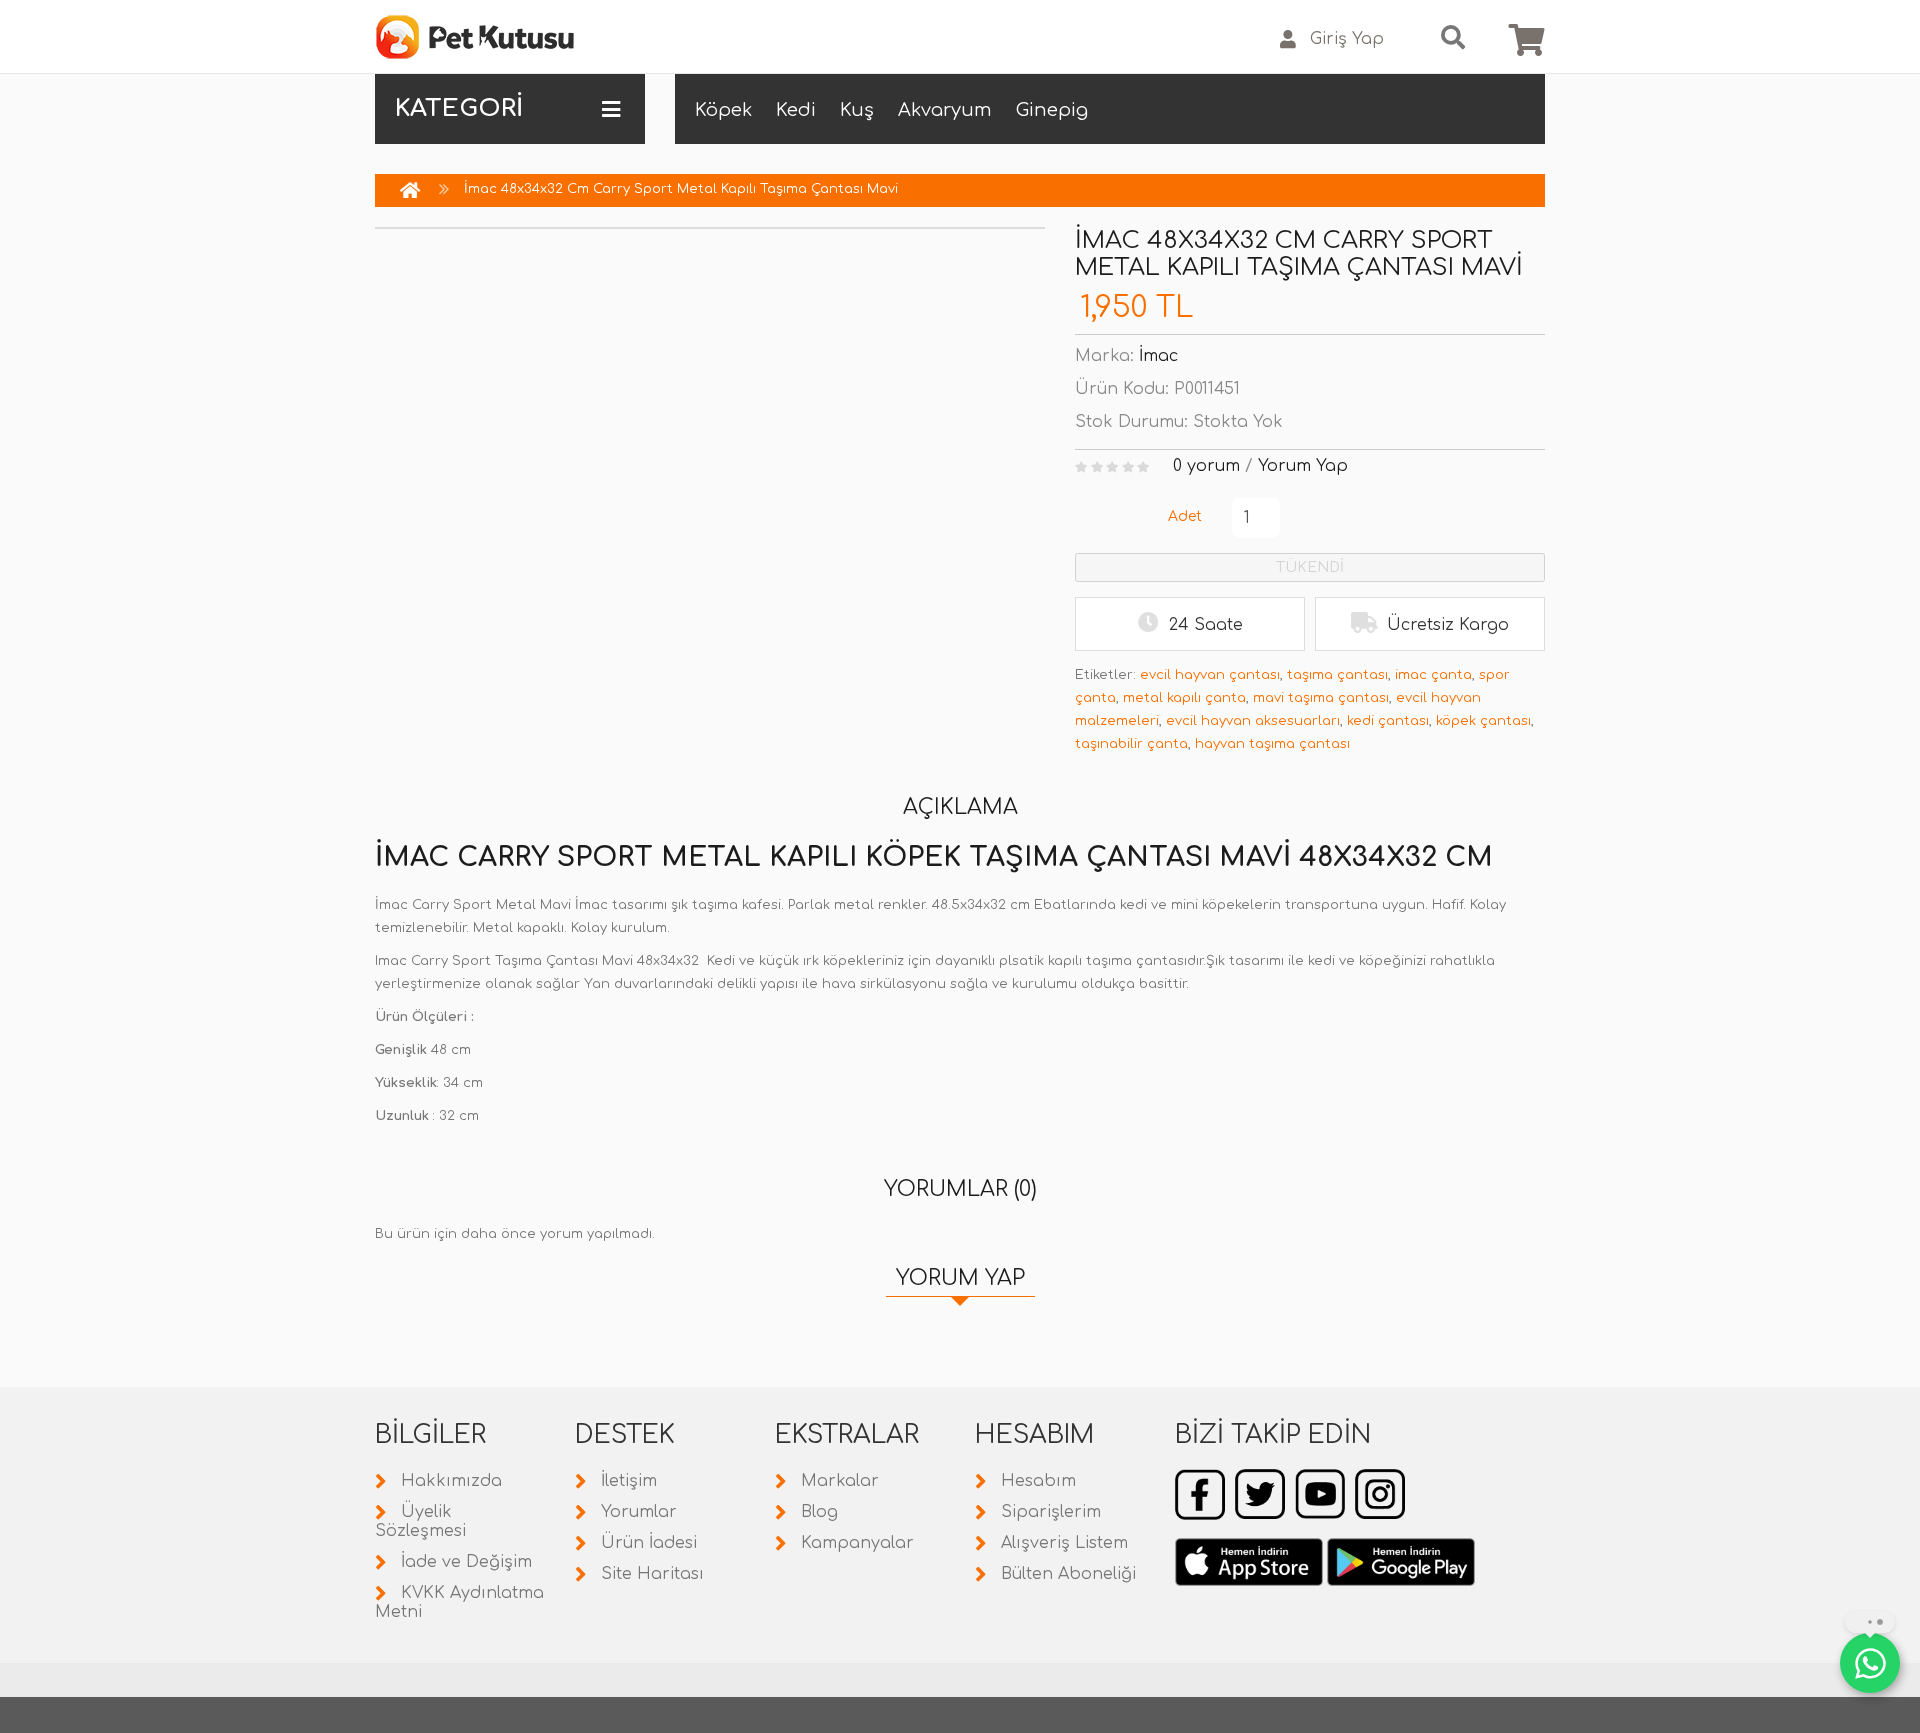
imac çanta (1433, 675)
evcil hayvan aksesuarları (1253, 721)
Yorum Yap (1303, 466)
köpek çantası (1483, 721)
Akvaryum (945, 110)
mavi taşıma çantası (1321, 698)
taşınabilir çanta (1131, 744)
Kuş (857, 110)
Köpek (723, 110)
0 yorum (1206, 466)
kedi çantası (1388, 721)
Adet (1185, 516)
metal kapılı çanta (1184, 698)
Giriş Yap (1347, 39)
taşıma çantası (1337, 675)
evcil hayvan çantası (1210, 675)
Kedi (796, 110)
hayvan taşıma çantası (1272, 744)
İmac (1158, 356)
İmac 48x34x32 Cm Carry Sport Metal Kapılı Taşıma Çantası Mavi (681, 189)
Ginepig (1052, 110)
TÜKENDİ (1310, 567)
